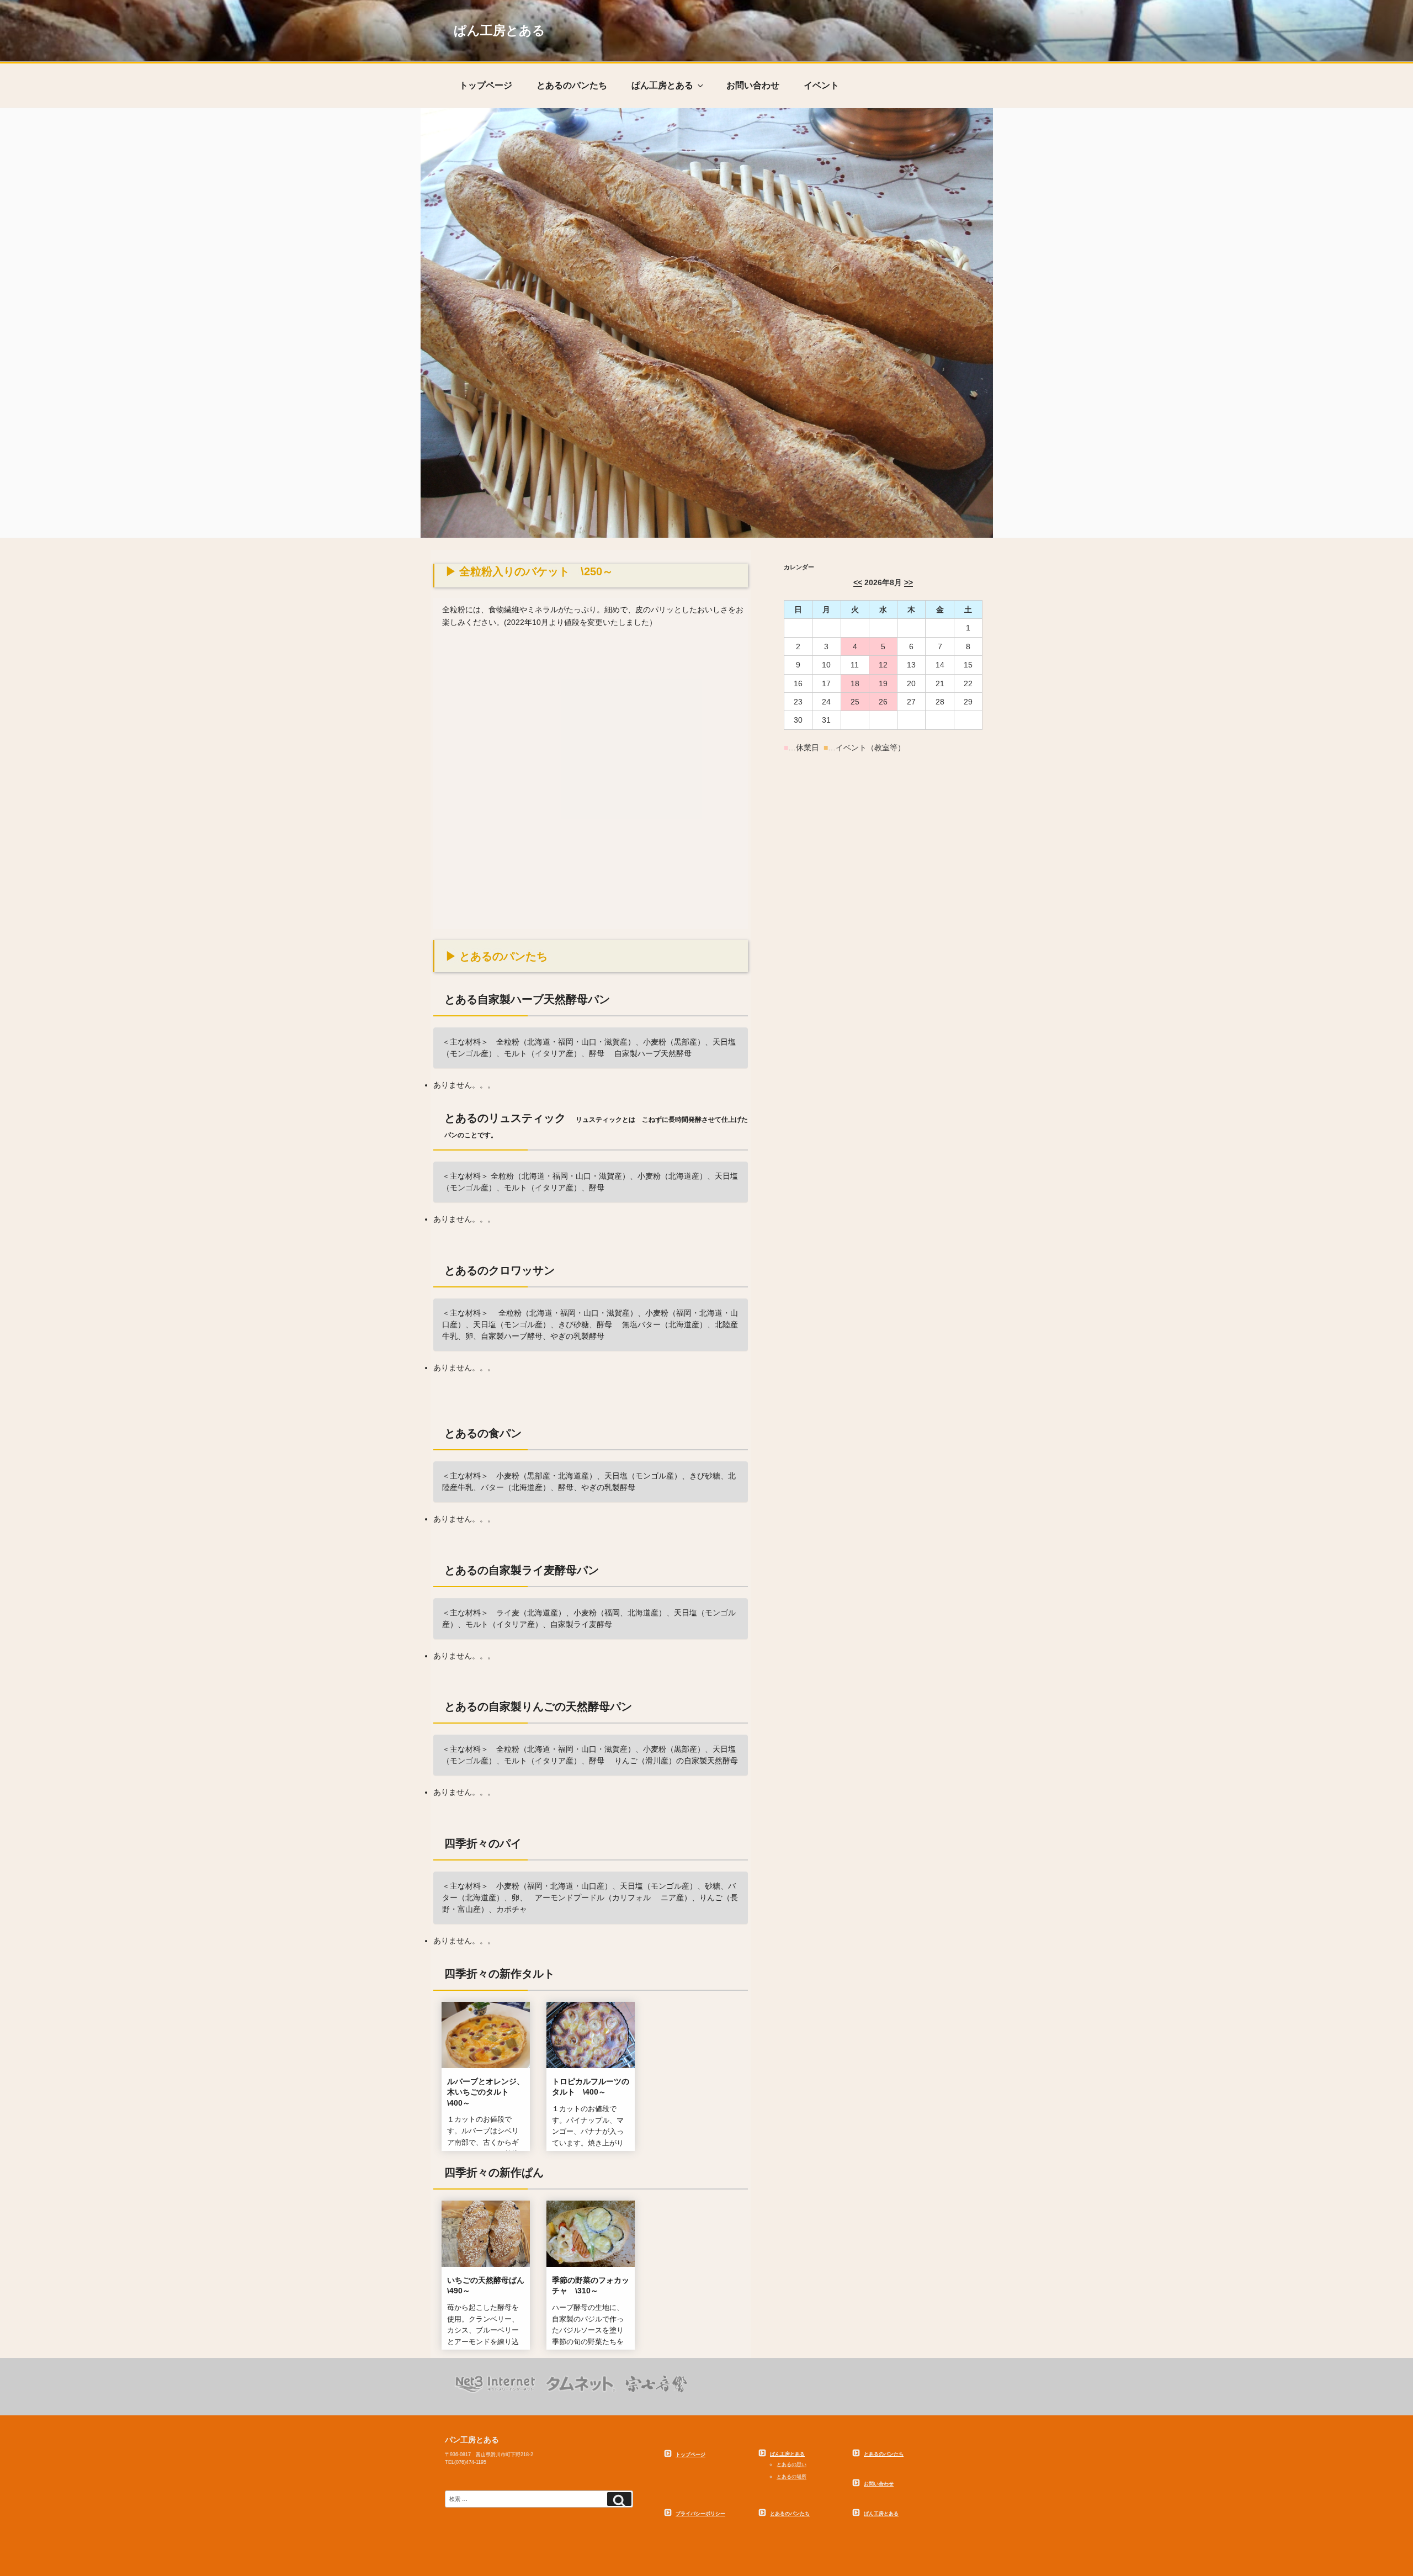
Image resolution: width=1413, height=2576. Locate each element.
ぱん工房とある (500, 31)
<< (858, 582)
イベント (821, 85)
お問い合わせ (753, 85)
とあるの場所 (792, 2477)
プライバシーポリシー (700, 2514)
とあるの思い (792, 2464)
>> (909, 582)
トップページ (486, 85)
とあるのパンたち (572, 85)
